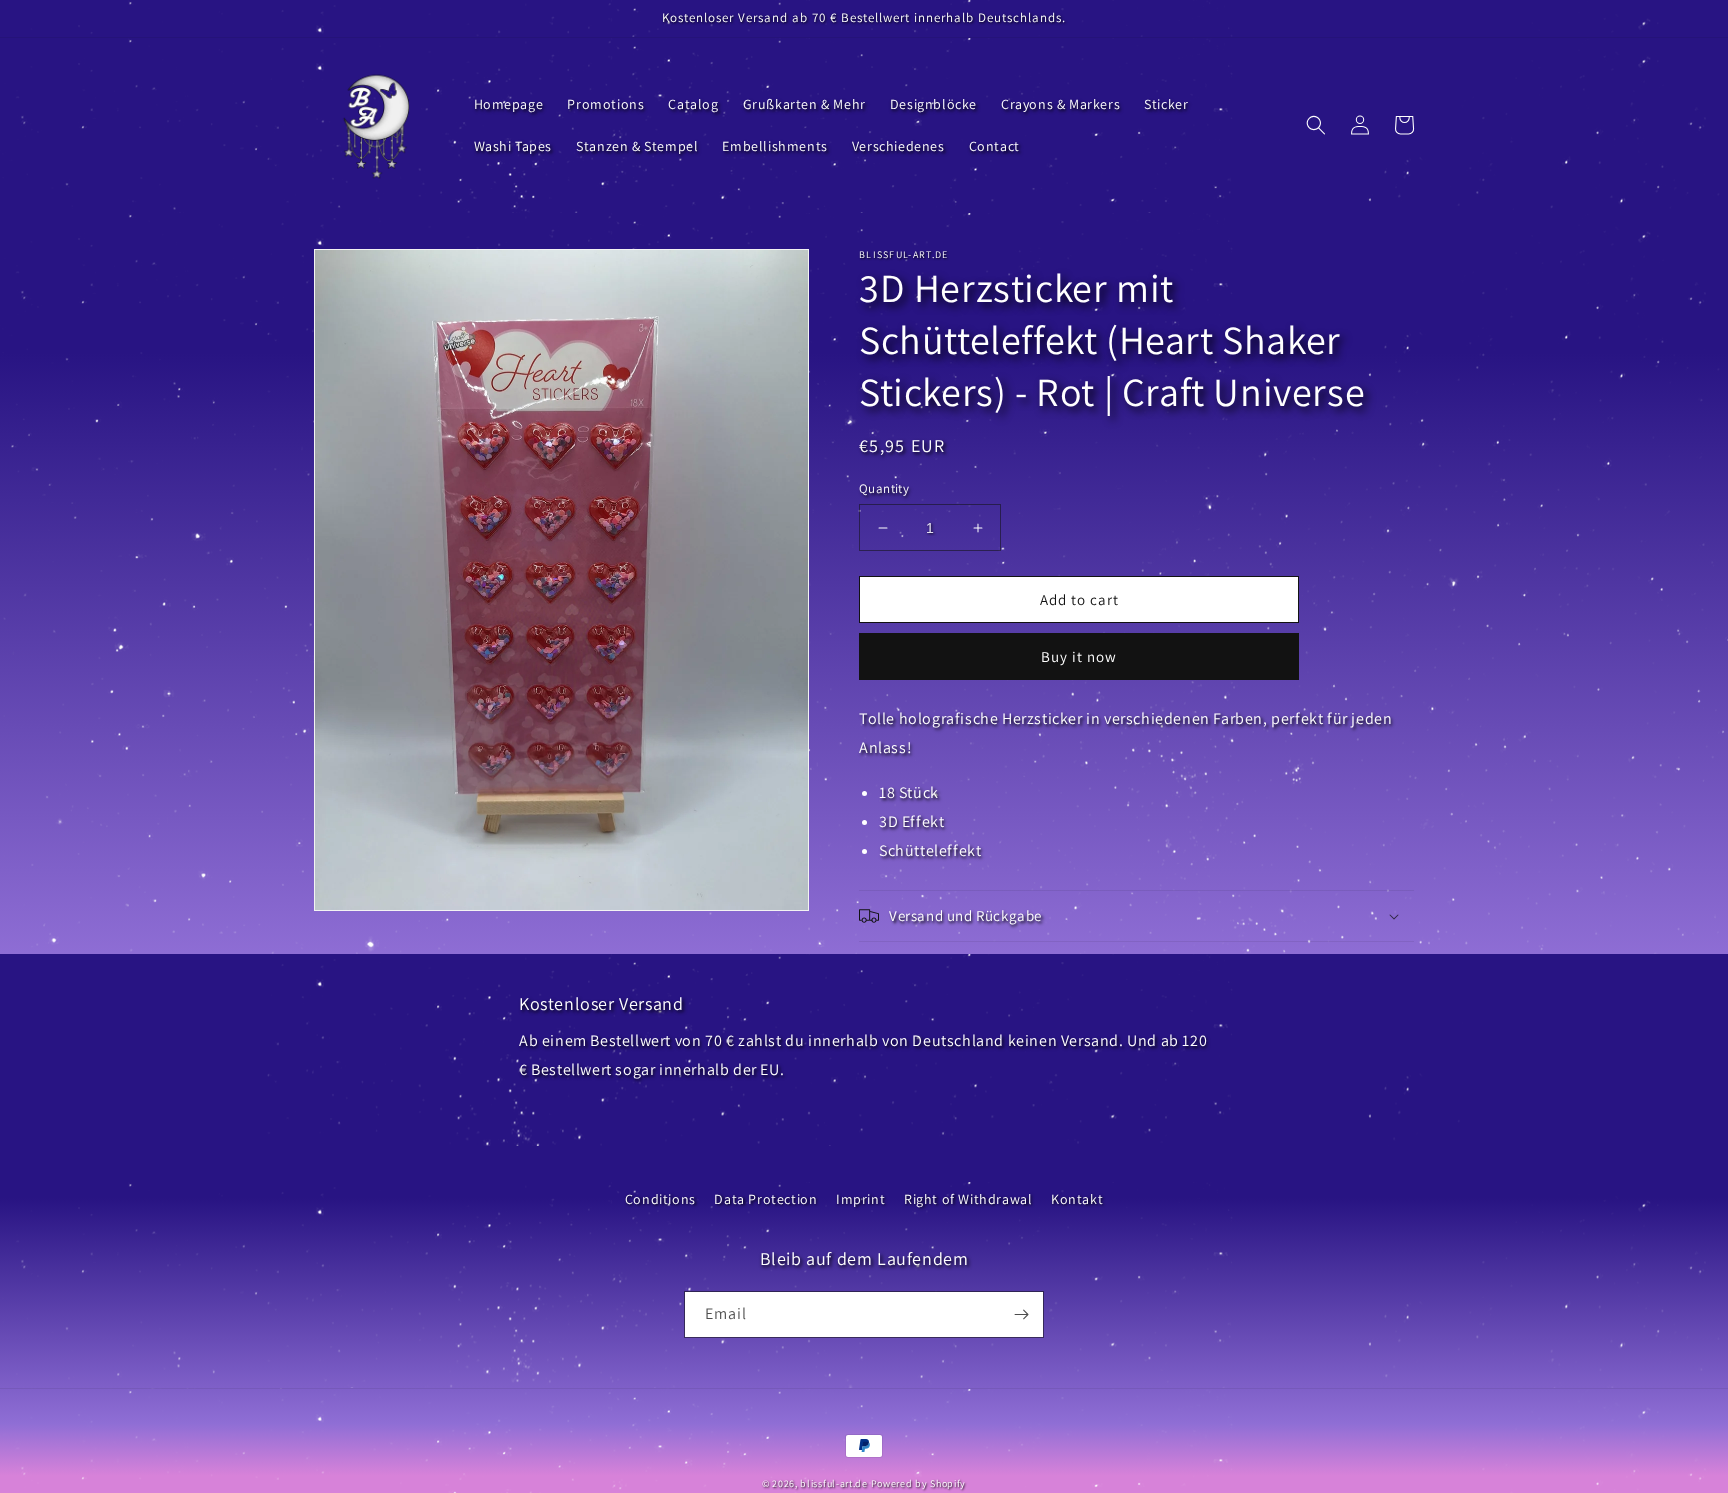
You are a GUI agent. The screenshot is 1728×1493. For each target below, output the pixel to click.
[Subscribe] (1021, 1314)
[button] (1316, 125)
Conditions (660, 1199)
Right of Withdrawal (968, 1199)
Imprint (860, 1199)
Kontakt (1077, 1199)
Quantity (884, 488)
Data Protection (765, 1199)
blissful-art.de (834, 1483)
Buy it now (1079, 656)
